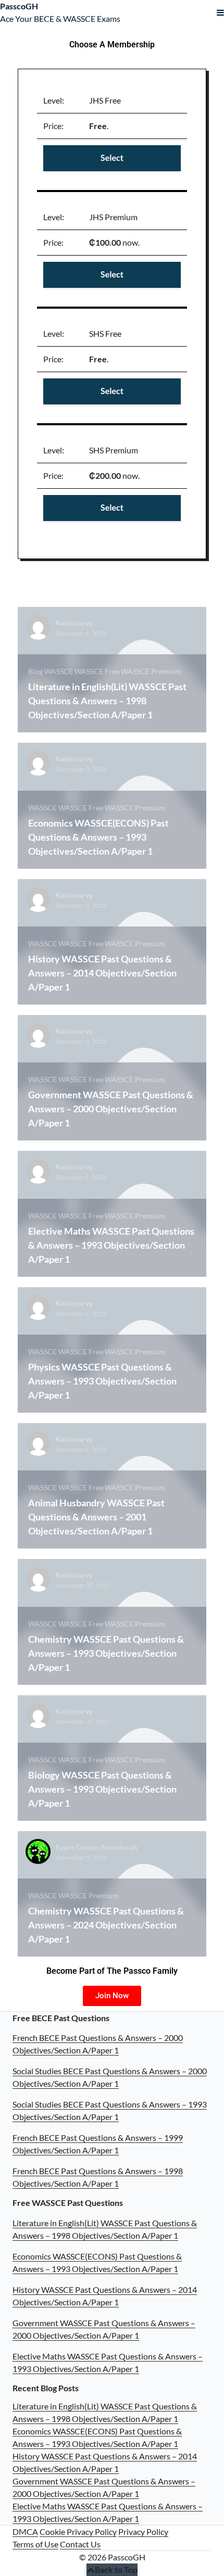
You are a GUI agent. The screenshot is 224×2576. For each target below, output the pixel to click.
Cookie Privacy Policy (78, 2531)
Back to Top (116, 2569)
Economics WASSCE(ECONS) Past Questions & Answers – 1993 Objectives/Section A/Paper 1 (98, 837)
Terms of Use (35, 2544)
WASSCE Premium (151, 671)
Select (112, 158)
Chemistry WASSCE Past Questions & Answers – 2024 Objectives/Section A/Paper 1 (106, 1925)
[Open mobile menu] (220, 12)
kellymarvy (74, 623)
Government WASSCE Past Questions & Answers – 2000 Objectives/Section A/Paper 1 (111, 1109)
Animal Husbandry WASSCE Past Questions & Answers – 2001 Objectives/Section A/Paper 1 (96, 1517)
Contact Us (80, 2544)
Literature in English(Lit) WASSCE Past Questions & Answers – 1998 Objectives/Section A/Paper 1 (107, 701)
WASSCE (59, 671)
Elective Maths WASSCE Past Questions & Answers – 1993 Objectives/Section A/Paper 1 (111, 1245)
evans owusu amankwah (97, 1847)
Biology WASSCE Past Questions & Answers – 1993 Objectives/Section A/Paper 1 (102, 1789)
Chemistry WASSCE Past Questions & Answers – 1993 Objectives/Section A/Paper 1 (106, 1653)
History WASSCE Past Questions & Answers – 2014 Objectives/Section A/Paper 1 (102, 973)
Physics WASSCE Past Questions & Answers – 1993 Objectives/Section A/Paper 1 (102, 1381)
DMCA (25, 2531)
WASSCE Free (97, 671)
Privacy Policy (143, 2531)
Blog (35, 671)
